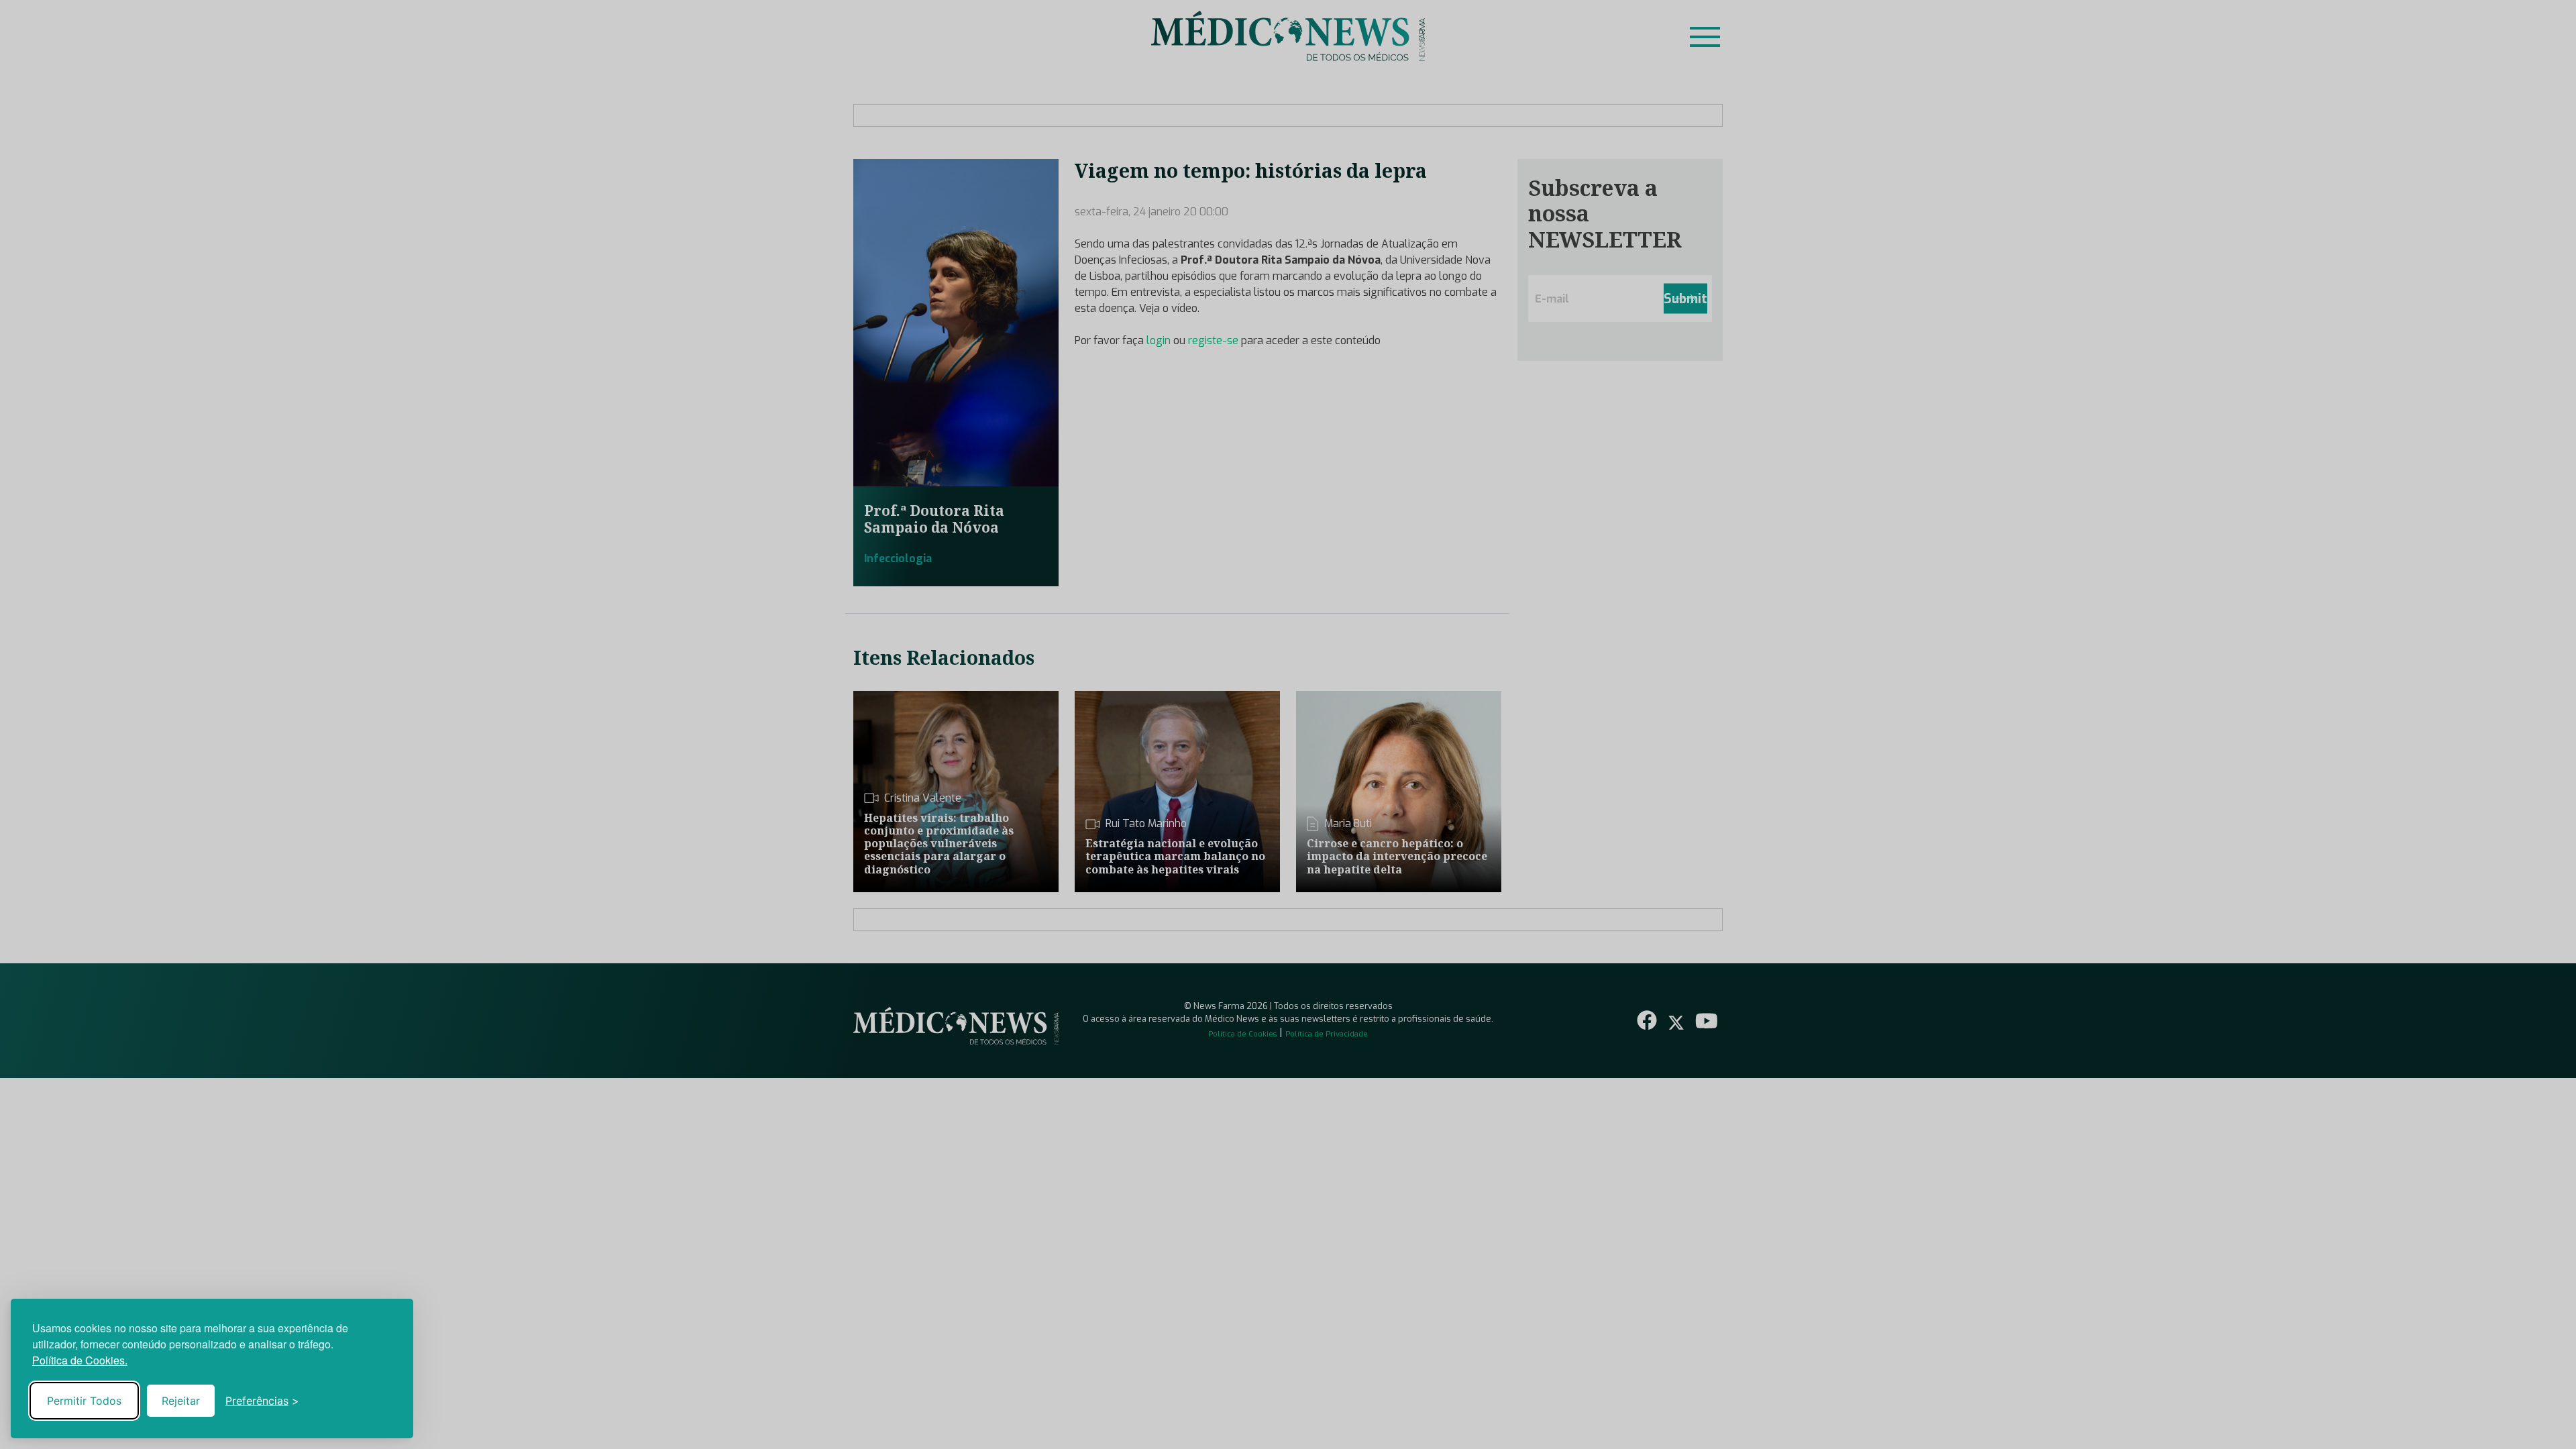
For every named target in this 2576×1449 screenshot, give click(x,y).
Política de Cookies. (80, 1360)
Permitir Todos (84, 1401)
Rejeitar (181, 1401)
